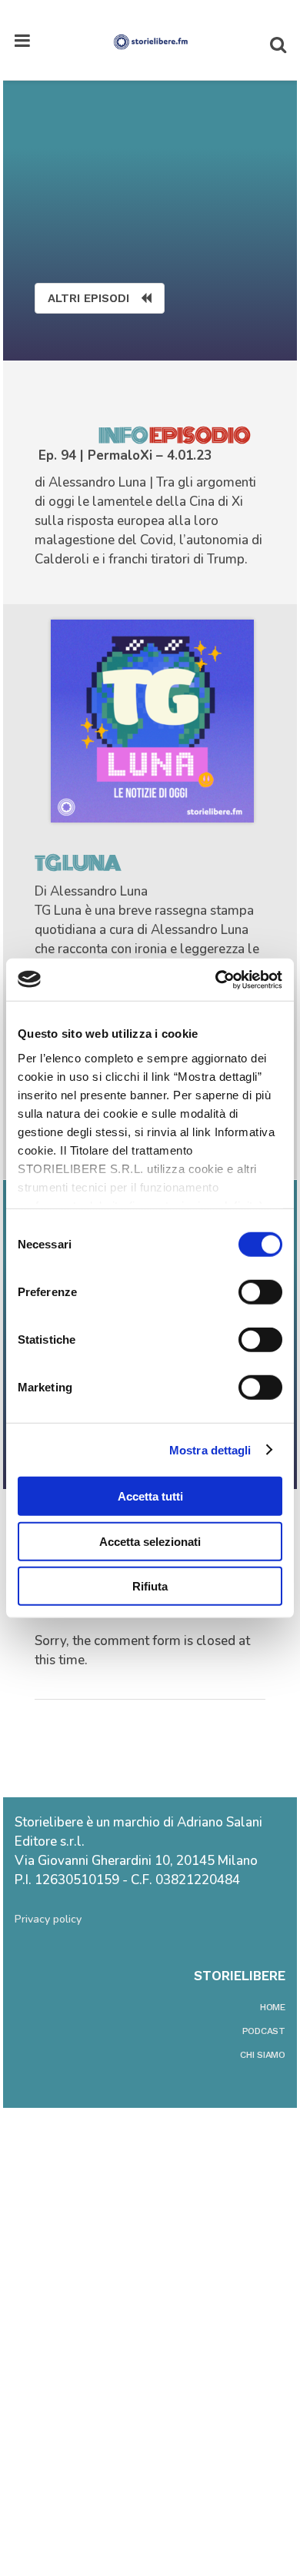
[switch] (260, 1292)
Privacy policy (48, 1919)
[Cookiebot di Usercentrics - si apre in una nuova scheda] (216, 979)
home (273, 2007)
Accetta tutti (150, 1496)
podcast (264, 2031)
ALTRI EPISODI (88, 298)
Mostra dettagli (210, 1449)
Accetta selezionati (150, 1541)
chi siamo (263, 2055)
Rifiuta (150, 1586)
